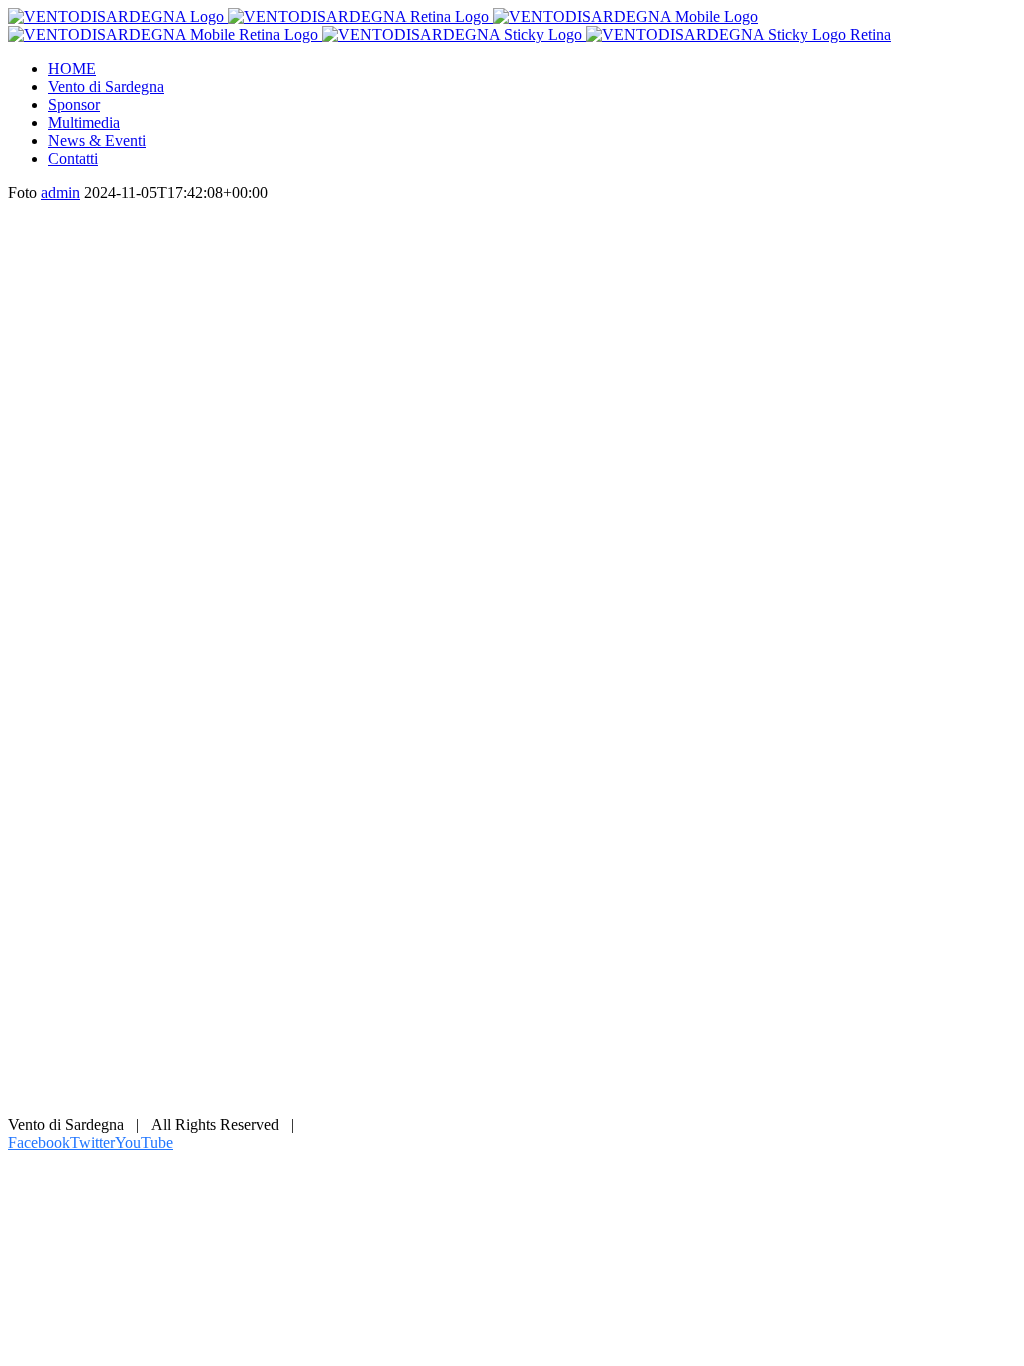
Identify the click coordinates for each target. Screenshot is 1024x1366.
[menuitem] (532, 69)
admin (60, 192)
